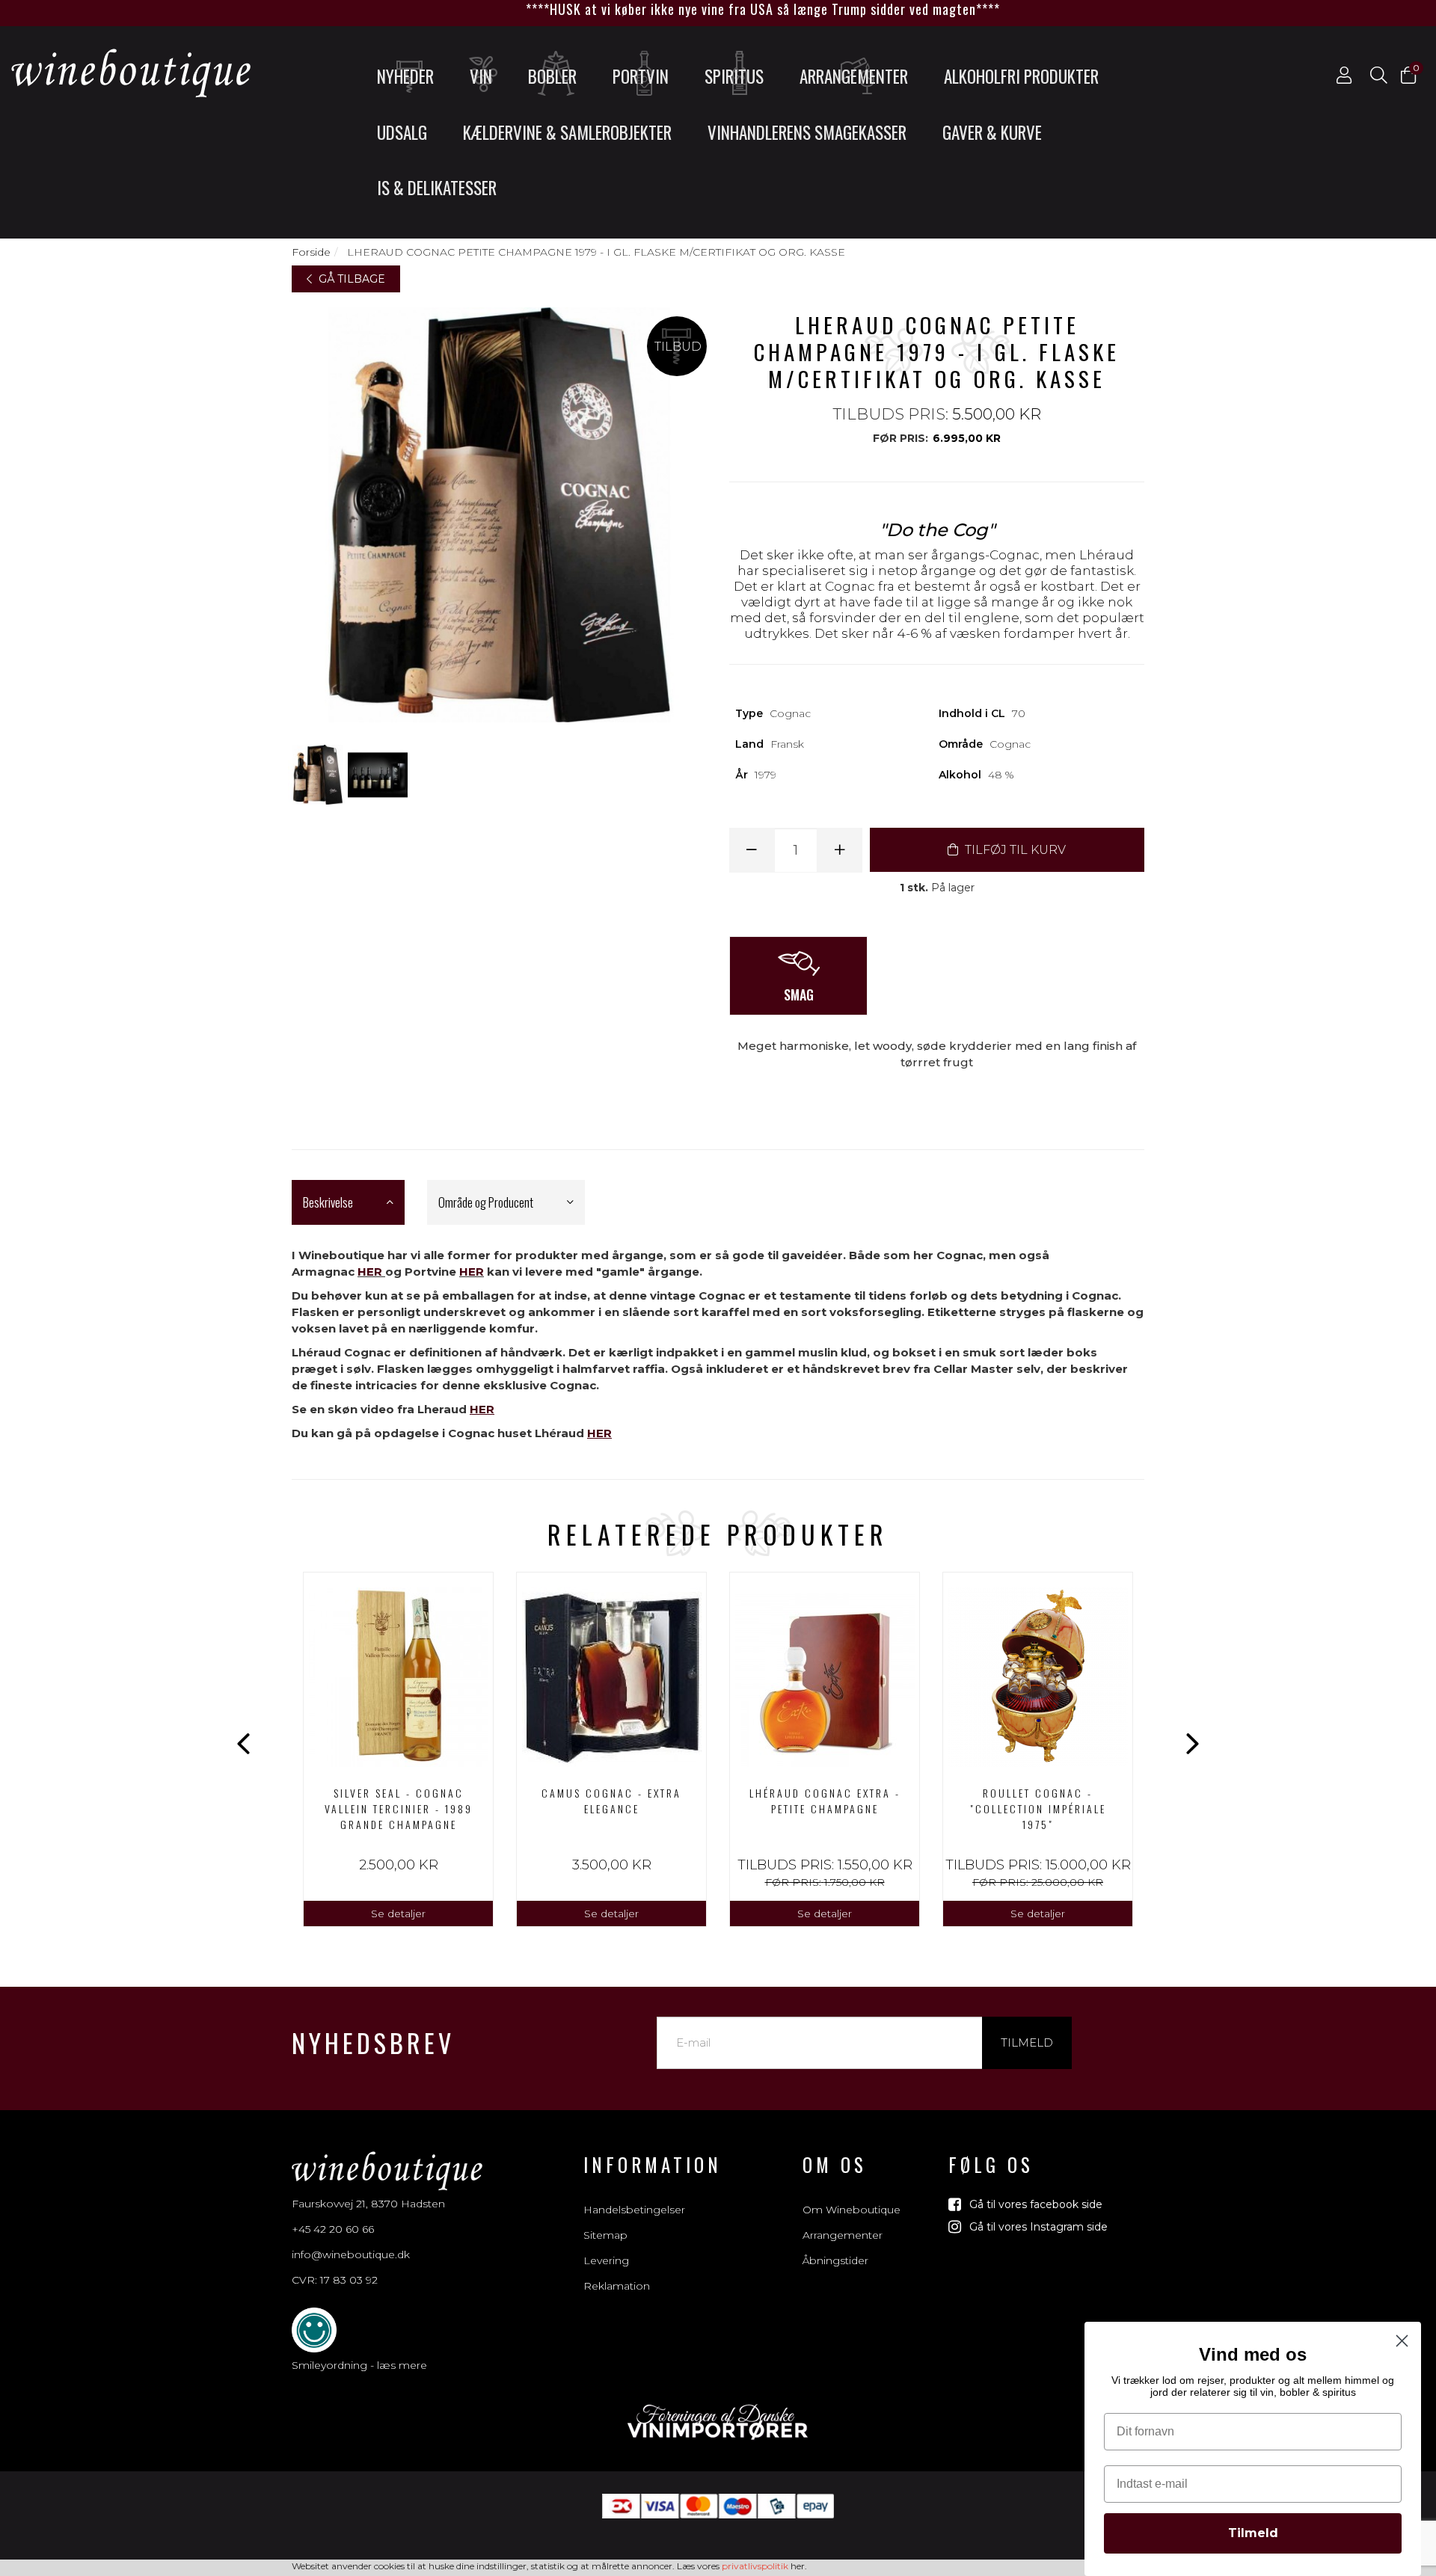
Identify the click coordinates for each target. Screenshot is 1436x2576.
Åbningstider (835, 2260)
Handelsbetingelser (634, 2210)
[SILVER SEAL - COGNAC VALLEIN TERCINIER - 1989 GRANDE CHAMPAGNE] (398, 1673)
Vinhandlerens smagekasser (807, 132)
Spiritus (734, 76)
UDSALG (402, 132)
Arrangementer (854, 76)
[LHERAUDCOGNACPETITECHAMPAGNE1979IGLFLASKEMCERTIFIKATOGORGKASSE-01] (318, 775)
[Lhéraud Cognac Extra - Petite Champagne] (825, 1673)
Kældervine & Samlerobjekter (567, 132)
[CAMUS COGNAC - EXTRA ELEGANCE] (611, 1673)
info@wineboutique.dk (351, 2254)
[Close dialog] (1402, 2341)
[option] (398, 1749)
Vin (481, 76)
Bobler (552, 76)
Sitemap (605, 2235)
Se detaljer (398, 1913)
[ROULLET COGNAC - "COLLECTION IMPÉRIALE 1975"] (1038, 1673)
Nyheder (405, 76)
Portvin (641, 76)
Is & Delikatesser (437, 188)
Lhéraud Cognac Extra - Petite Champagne (825, 1801)
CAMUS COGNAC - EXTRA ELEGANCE (611, 1801)
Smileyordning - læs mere (359, 2365)
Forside (311, 252)
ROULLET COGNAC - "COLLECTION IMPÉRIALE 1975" (1038, 1808)
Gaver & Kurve (992, 132)
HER (370, 1272)
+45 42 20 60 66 (333, 2229)
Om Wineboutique (852, 2210)
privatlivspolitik (755, 2566)
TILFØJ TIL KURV (1014, 850)
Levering (606, 2260)
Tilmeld (1027, 2042)
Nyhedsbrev (373, 2042)
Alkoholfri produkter (1021, 76)
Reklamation (617, 2286)
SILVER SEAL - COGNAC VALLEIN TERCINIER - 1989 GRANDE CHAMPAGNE (399, 1808)
